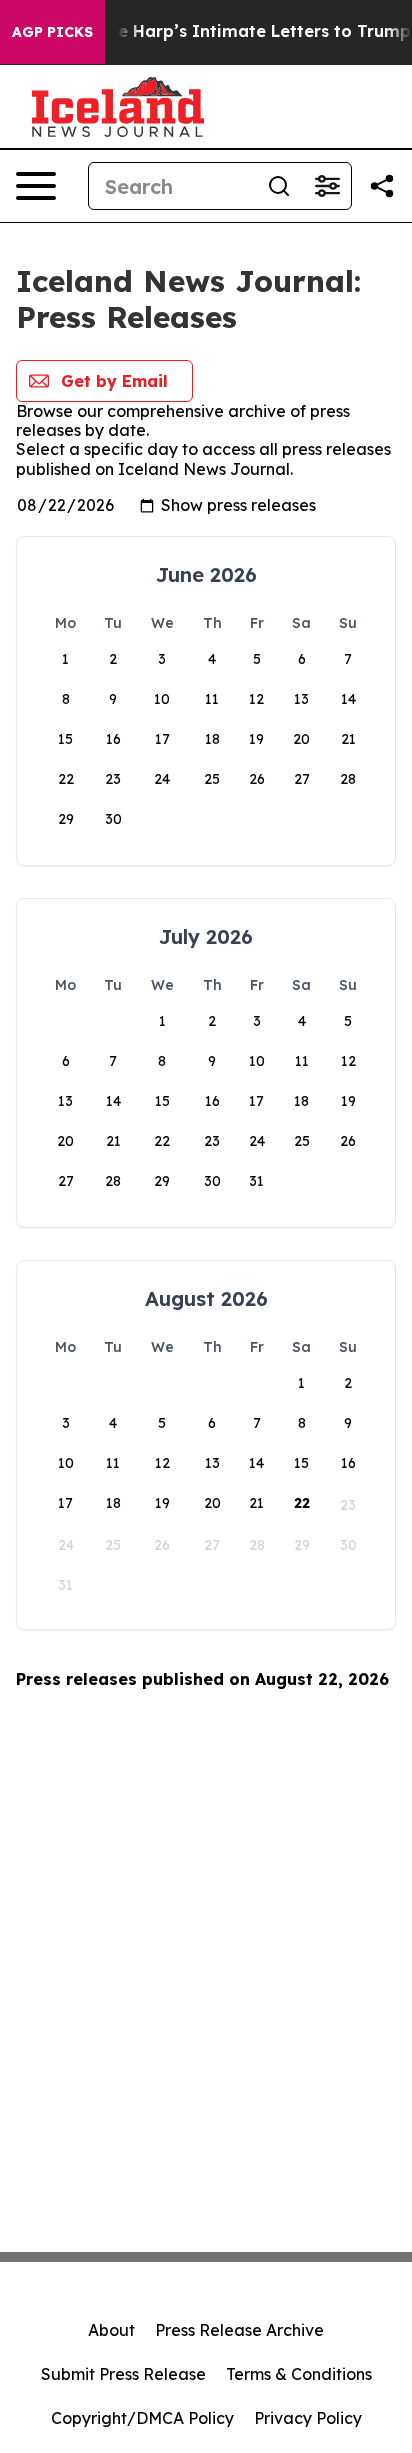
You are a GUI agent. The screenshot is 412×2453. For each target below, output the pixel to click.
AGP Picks (52, 32)
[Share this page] (382, 186)
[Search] (279, 186)
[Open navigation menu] (36, 186)
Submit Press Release (123, 2374)
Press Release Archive (239, 2330)
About (111, 2330)
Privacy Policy (308, 2418)
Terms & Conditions (299, 2374)
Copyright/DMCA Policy (142, 2418)
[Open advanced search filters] (327, 186)
